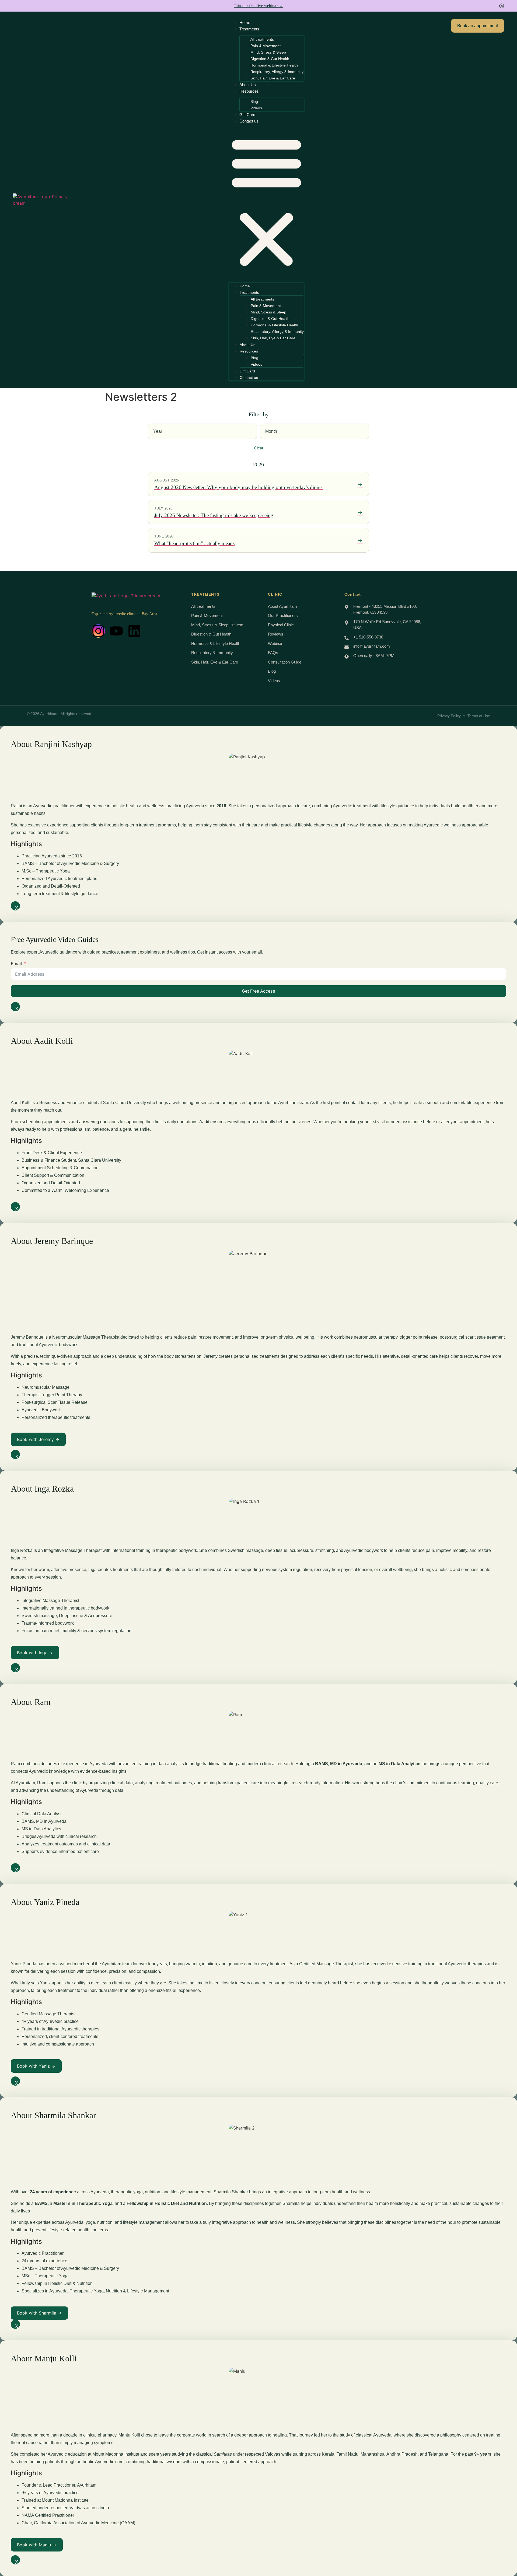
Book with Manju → (37, 2545)
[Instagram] (98, 631)
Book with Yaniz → (36, 2066)
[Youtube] (116, 631)
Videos (256, 108)
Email (16, 964)
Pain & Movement (266, 46)
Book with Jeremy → (38, 1439)
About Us (248, 85)
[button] (266, 202)
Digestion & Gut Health (270, 59)
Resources (249, 91)
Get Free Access (258, 991)
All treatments (262, 39)
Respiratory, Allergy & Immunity (277, 72)
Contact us (249, 121)
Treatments (249, 29)
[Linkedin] (134, 631)
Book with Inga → (35, 1653)
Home (245, 22)
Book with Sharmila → (39, 2313)
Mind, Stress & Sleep (268, 52)
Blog (254, 102)
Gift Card (247, 115)
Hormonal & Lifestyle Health (274, 65)
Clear (259, 448)
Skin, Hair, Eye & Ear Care (273, 78)
